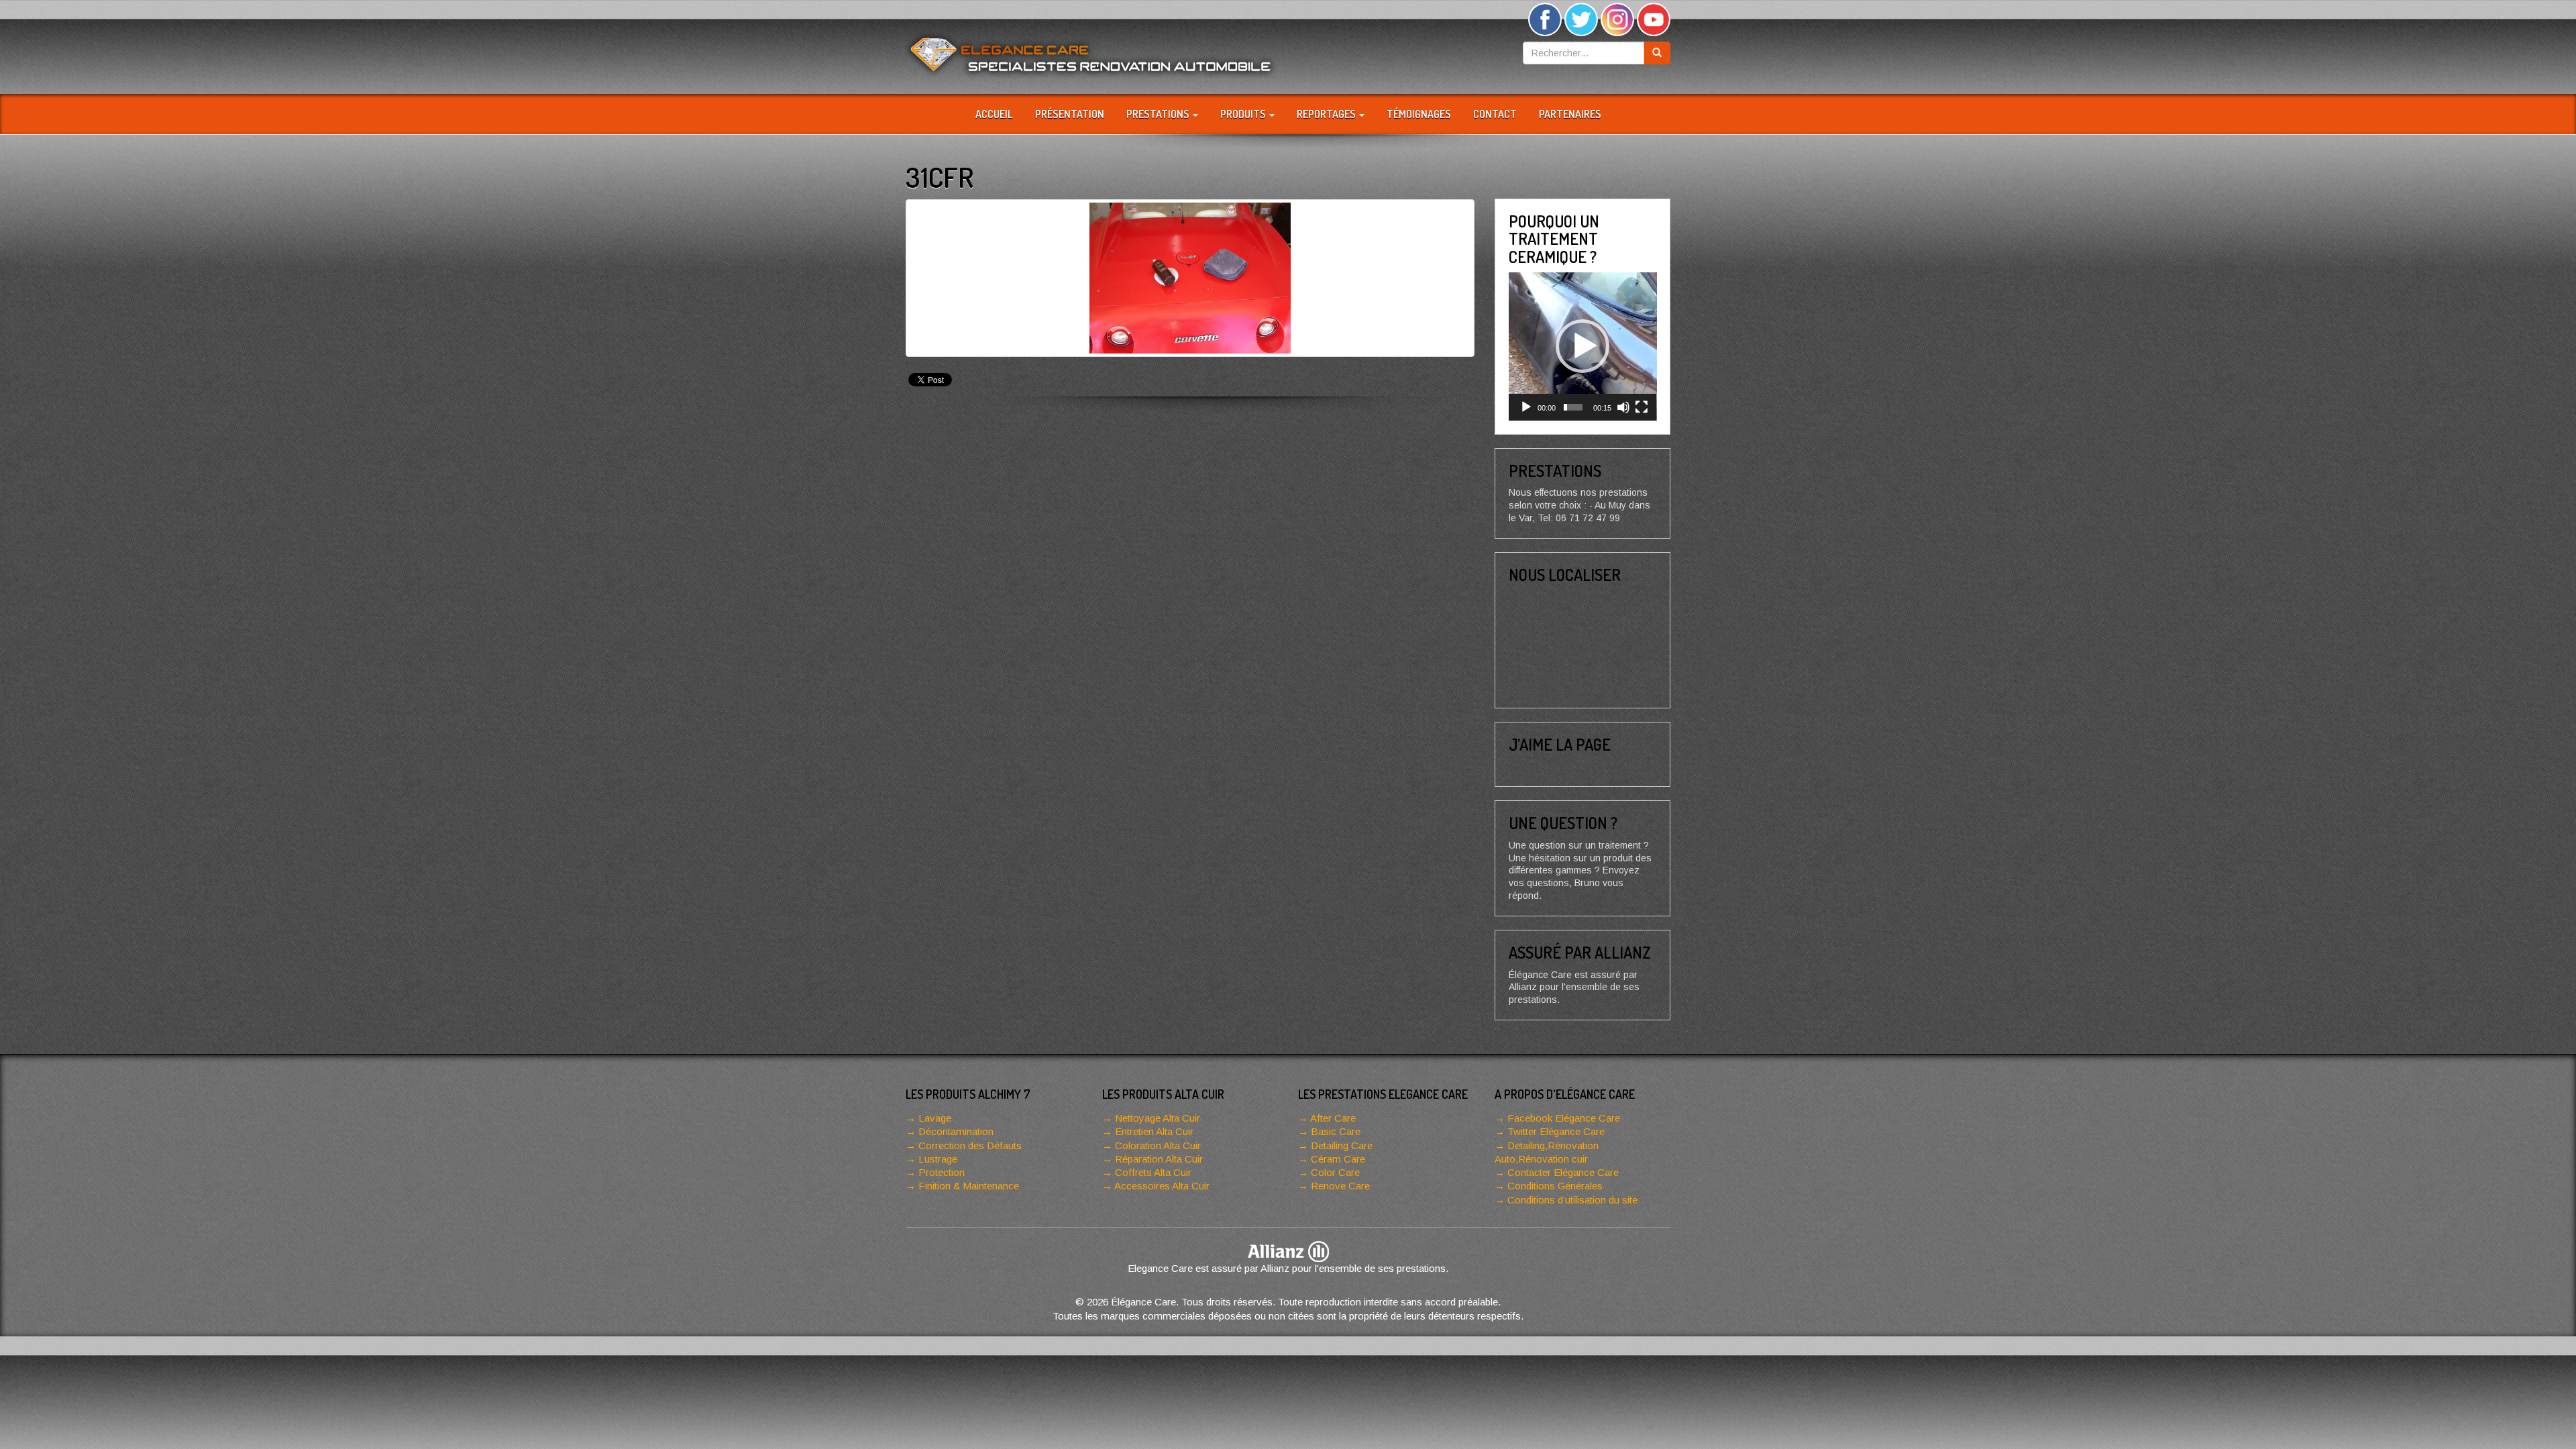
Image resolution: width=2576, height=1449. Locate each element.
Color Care (1335, 1172)
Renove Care (1340, 1186)
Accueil (994, 114)
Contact (1495, 114)
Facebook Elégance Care (1564, 1118)
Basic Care (1336, 1131)
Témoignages (1419, 114)
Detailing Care (1342, 1145)
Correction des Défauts (970, 1145)
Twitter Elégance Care (1556, 1131)
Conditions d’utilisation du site (1572, 1200)
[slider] (1573, 407)
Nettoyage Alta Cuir (1158, 1118)
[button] (1582, 346)
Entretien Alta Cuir (1154, 1131)
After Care (1333, 1118)
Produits (1244, 114)
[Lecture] (1526, 407)
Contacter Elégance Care (1563, 1172)
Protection (942, 1172)
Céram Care (1338, 1159)
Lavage (935, 1118)
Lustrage (938, 1159)
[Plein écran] (1642, 407)
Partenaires (1570, 114)
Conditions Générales (1555, 1186)
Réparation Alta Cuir (1159, 1159)
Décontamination (956, 1131)
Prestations (1159, 114)
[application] (1583, 346)
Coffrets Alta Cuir (1153, 1172)
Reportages (1327, 114)
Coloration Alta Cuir (1158, 1145)
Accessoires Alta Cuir (1162, 1186)
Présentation (1070, 114)
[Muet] (1623, 407)
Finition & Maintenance (969, 1186)
